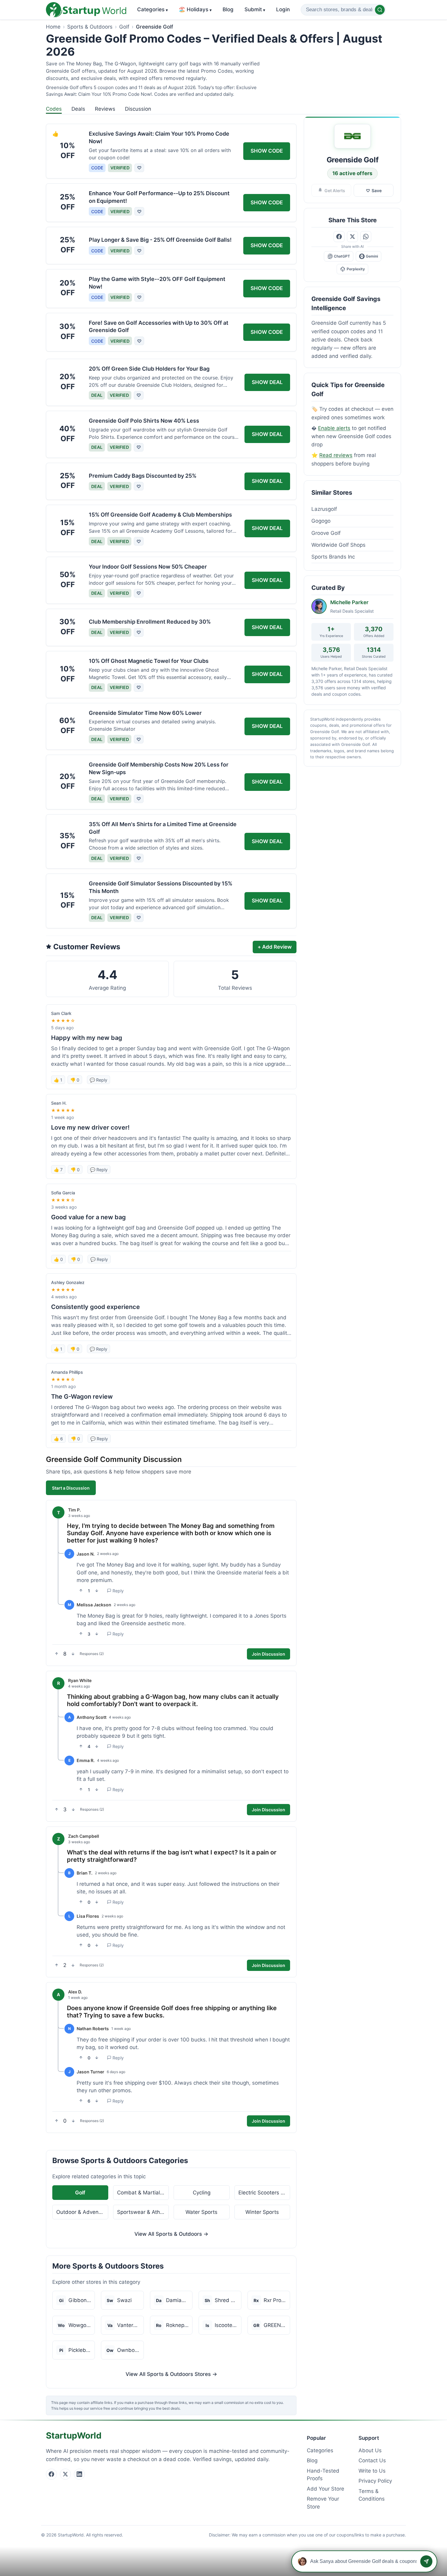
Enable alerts (334, 428)
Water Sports (201, 2212)
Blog (228, 9)
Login (283, 9)
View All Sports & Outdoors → (171, 2234)
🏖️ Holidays (195, 9)
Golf (124, 27)
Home (53, 27)
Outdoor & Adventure (82, 2212)
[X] (65, 2474)
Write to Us (372, 2471)
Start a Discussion (71, 1488)
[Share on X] (352, 237)
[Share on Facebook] (339, 237)
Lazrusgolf (324, 509)
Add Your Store (326, 2489)
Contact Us (372, 2460)
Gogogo (321, 521)
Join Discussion (269, 1654)
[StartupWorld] (86, 10)
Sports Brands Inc (333, 557)
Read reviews (336, 455)
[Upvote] (81, 1591)
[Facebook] (51, 2474)
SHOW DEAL (267, 382)
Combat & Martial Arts (143, 2193)
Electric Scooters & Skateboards (264, 2193)
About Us (370, 2450)
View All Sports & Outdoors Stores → (171, 2374)
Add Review (275, 947)
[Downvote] (97, 1591)
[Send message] (426, 2561)
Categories (152, 9)
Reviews (105, 109)
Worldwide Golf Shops (338, 545)
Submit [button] (255, 9)
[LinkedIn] (79, 2474)
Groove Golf (326, 533)
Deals (78, 109)
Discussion (138, 109)
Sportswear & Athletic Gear (143, 2212)
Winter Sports (262, 2212)
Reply (118, 1591)
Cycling (202, 2193)
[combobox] (343, 10)
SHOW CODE (267, 151)
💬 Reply (99, 1080)
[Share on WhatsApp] (366, 237)
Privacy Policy (375, 2481)
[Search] (380, 10)
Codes (54, 109)
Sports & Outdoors (90, 27)
